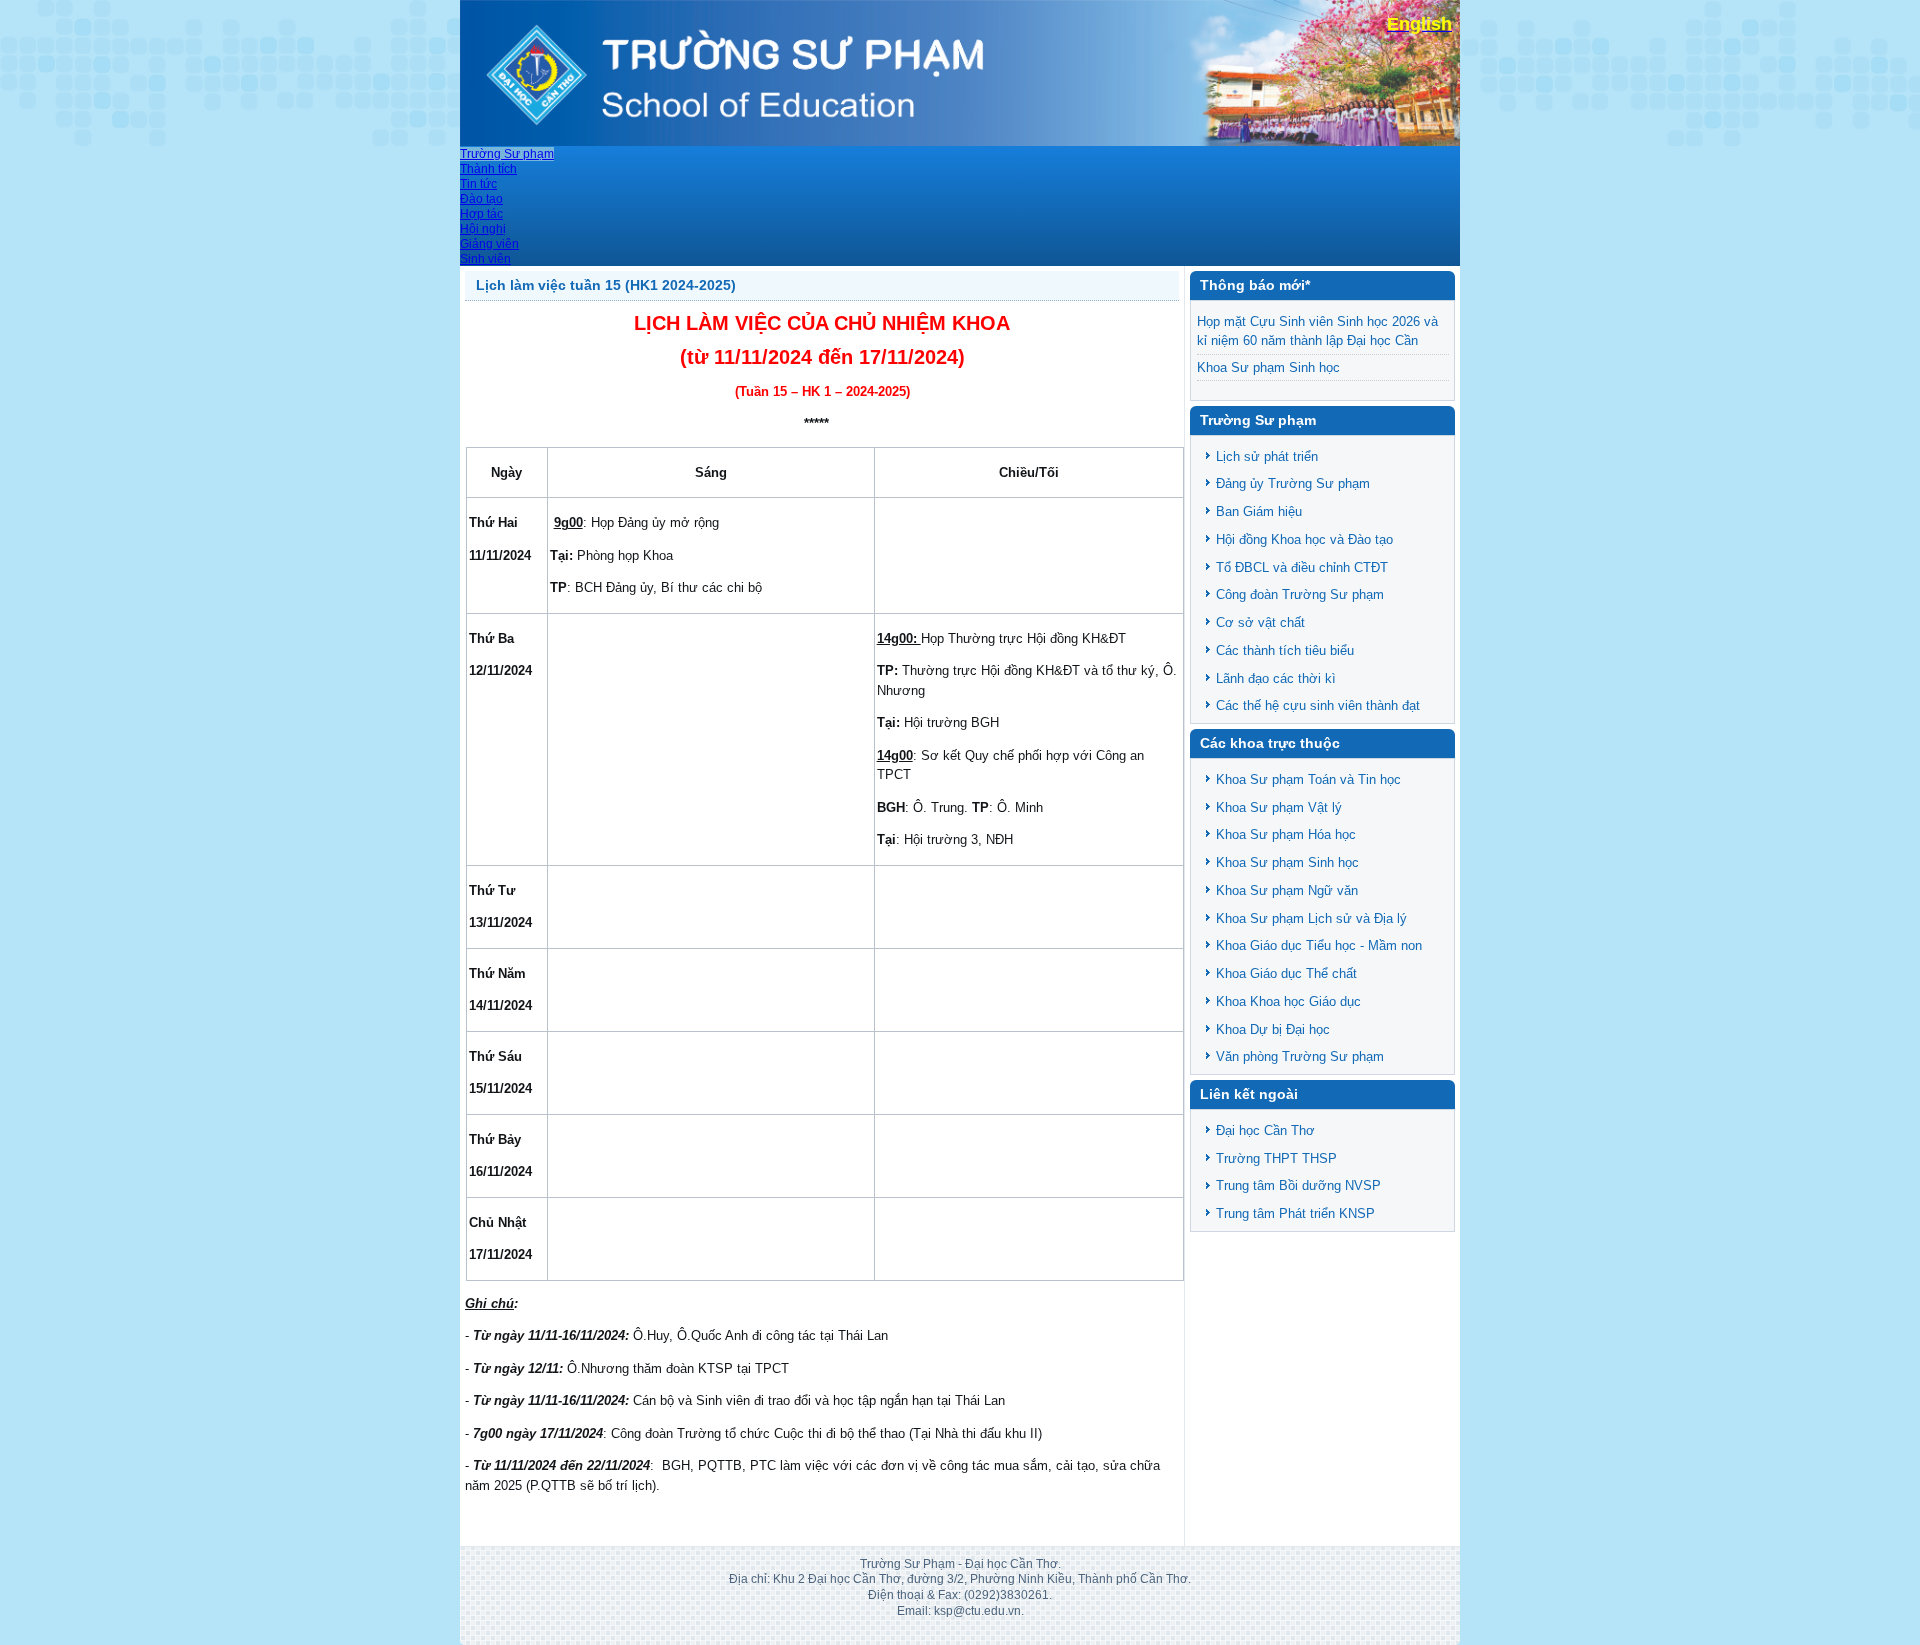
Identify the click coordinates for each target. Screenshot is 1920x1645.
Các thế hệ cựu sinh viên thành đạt (1318, 705)
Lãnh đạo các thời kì (1276, 678)
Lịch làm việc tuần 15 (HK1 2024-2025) (606, 285)
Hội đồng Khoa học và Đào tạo (1304, 539)
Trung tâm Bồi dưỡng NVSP (1298, 1185)
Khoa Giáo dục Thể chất (1286, 973)
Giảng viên (489, 244)
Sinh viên (485, 259)
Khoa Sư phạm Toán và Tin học (1308, 779)
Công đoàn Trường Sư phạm (1300, 594)
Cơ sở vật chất (1260, 622)
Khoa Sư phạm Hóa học (1286, 834)
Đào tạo (481, 199)
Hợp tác (481, 214)
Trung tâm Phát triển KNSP (1295, 1213)
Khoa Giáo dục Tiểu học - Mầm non (1319, 945)
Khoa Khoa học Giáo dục (1288, 1001)
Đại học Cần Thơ (1265, 1130)
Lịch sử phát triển (1267, 456)
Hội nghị (483, 229)
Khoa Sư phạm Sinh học (1268, 367)
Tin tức (478, 184)
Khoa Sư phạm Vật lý (1279, 807)
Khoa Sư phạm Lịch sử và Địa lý (1311, 918)
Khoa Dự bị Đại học (1273, 1029)
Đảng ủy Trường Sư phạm (1293, 483)
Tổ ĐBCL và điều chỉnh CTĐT (1302, 567)
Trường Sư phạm (507, 154)
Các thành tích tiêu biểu (1285, 650)
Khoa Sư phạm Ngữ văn (1287, 890)
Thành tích (488, 169)
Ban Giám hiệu (1259, 511)
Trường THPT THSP (1276, 1158)
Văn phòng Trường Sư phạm (1300, 1056)
